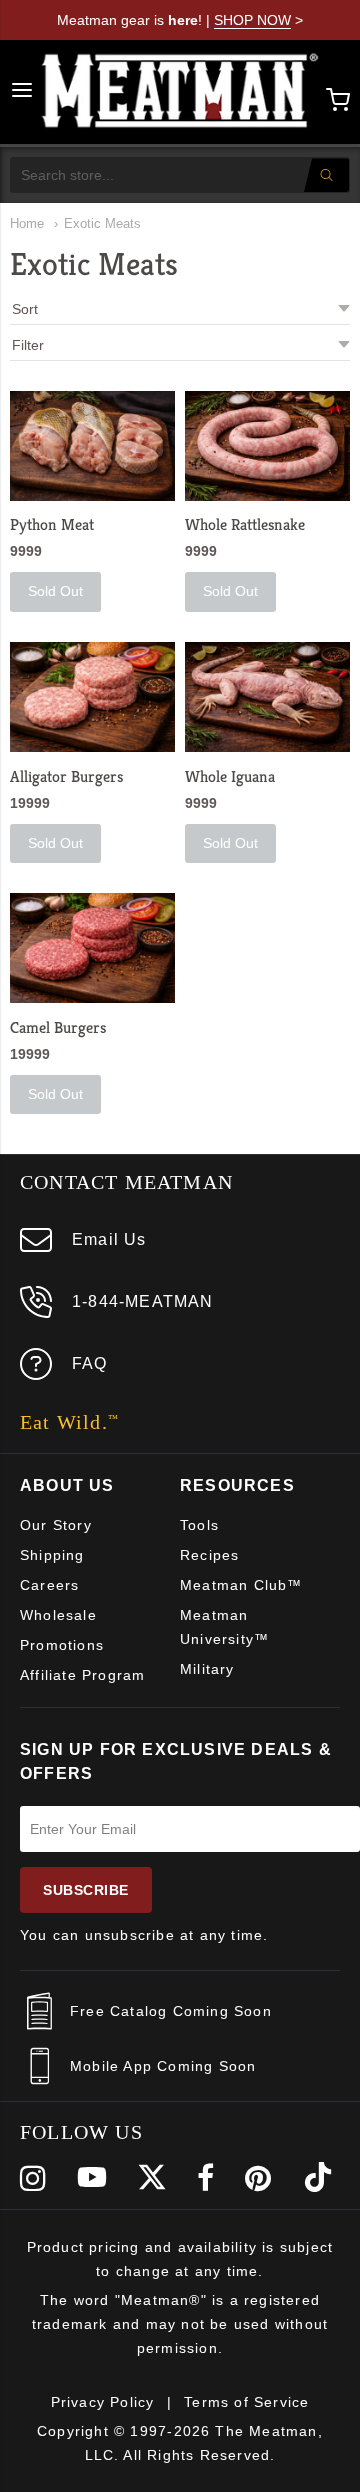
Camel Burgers (58, 1027)
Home (27, 223)
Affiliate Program (82, 1675)
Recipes (209, 1555)
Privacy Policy (103, 2402)
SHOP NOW (252, 20)
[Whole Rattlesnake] (267, 446)
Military (207, 1669)
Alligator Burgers (66, 776)
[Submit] (326, 175)
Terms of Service (246, 2402)
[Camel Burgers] (92, 948)
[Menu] (22, 92)
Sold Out (55, 591)
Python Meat (52, 524)
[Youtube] (92, 2178)
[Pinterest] (258, 2178)
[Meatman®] (181, 92)
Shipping (52, 1555)
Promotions (62, 1645)
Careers (49, 1585)
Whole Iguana (230, 776)
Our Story (56, 1525)
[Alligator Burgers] (92, 697)
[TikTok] (318, 2178)
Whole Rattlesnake (245, 524)
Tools (199, 1525)
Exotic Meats (102, 223)
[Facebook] (206, 2178)
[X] (152, 2178)
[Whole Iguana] (267, 697)
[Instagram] (33, 2178)
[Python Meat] (92, 446)
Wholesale (58, 1615)
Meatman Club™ (241, 1585)
